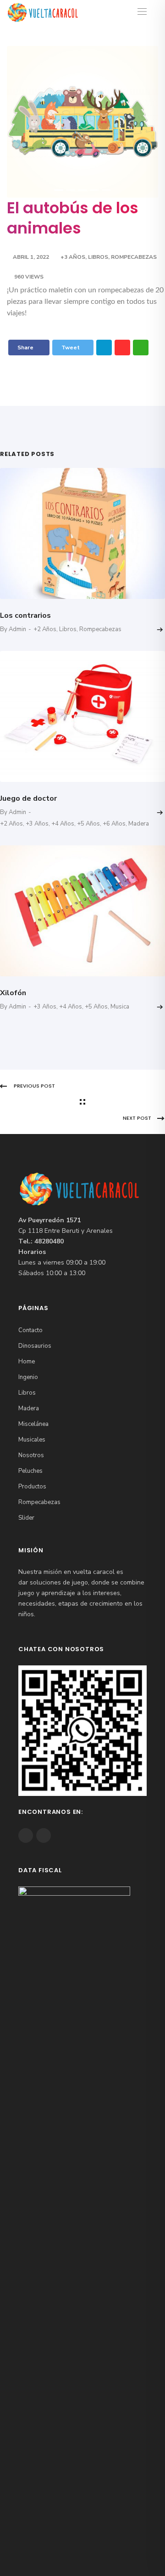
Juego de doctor (28, 798)
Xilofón (13, 993)
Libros (98, 257)
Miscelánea (33, 1424)
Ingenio (28, 1377)
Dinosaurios (35, 1346)
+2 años (45, 629)
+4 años (63, 824)
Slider (26, 1518)
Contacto (30, 1330)
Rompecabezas (134, 257)
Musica (120, 1007)
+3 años (73, 257)
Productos (32, 1487)
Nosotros (31, 1455)
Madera (139, 824)
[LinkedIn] (104, 348)
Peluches (30, 1471)
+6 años (114, 824)
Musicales (32, 1440)
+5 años (88, 824)
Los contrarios (25, 616)
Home (27, 1362)
